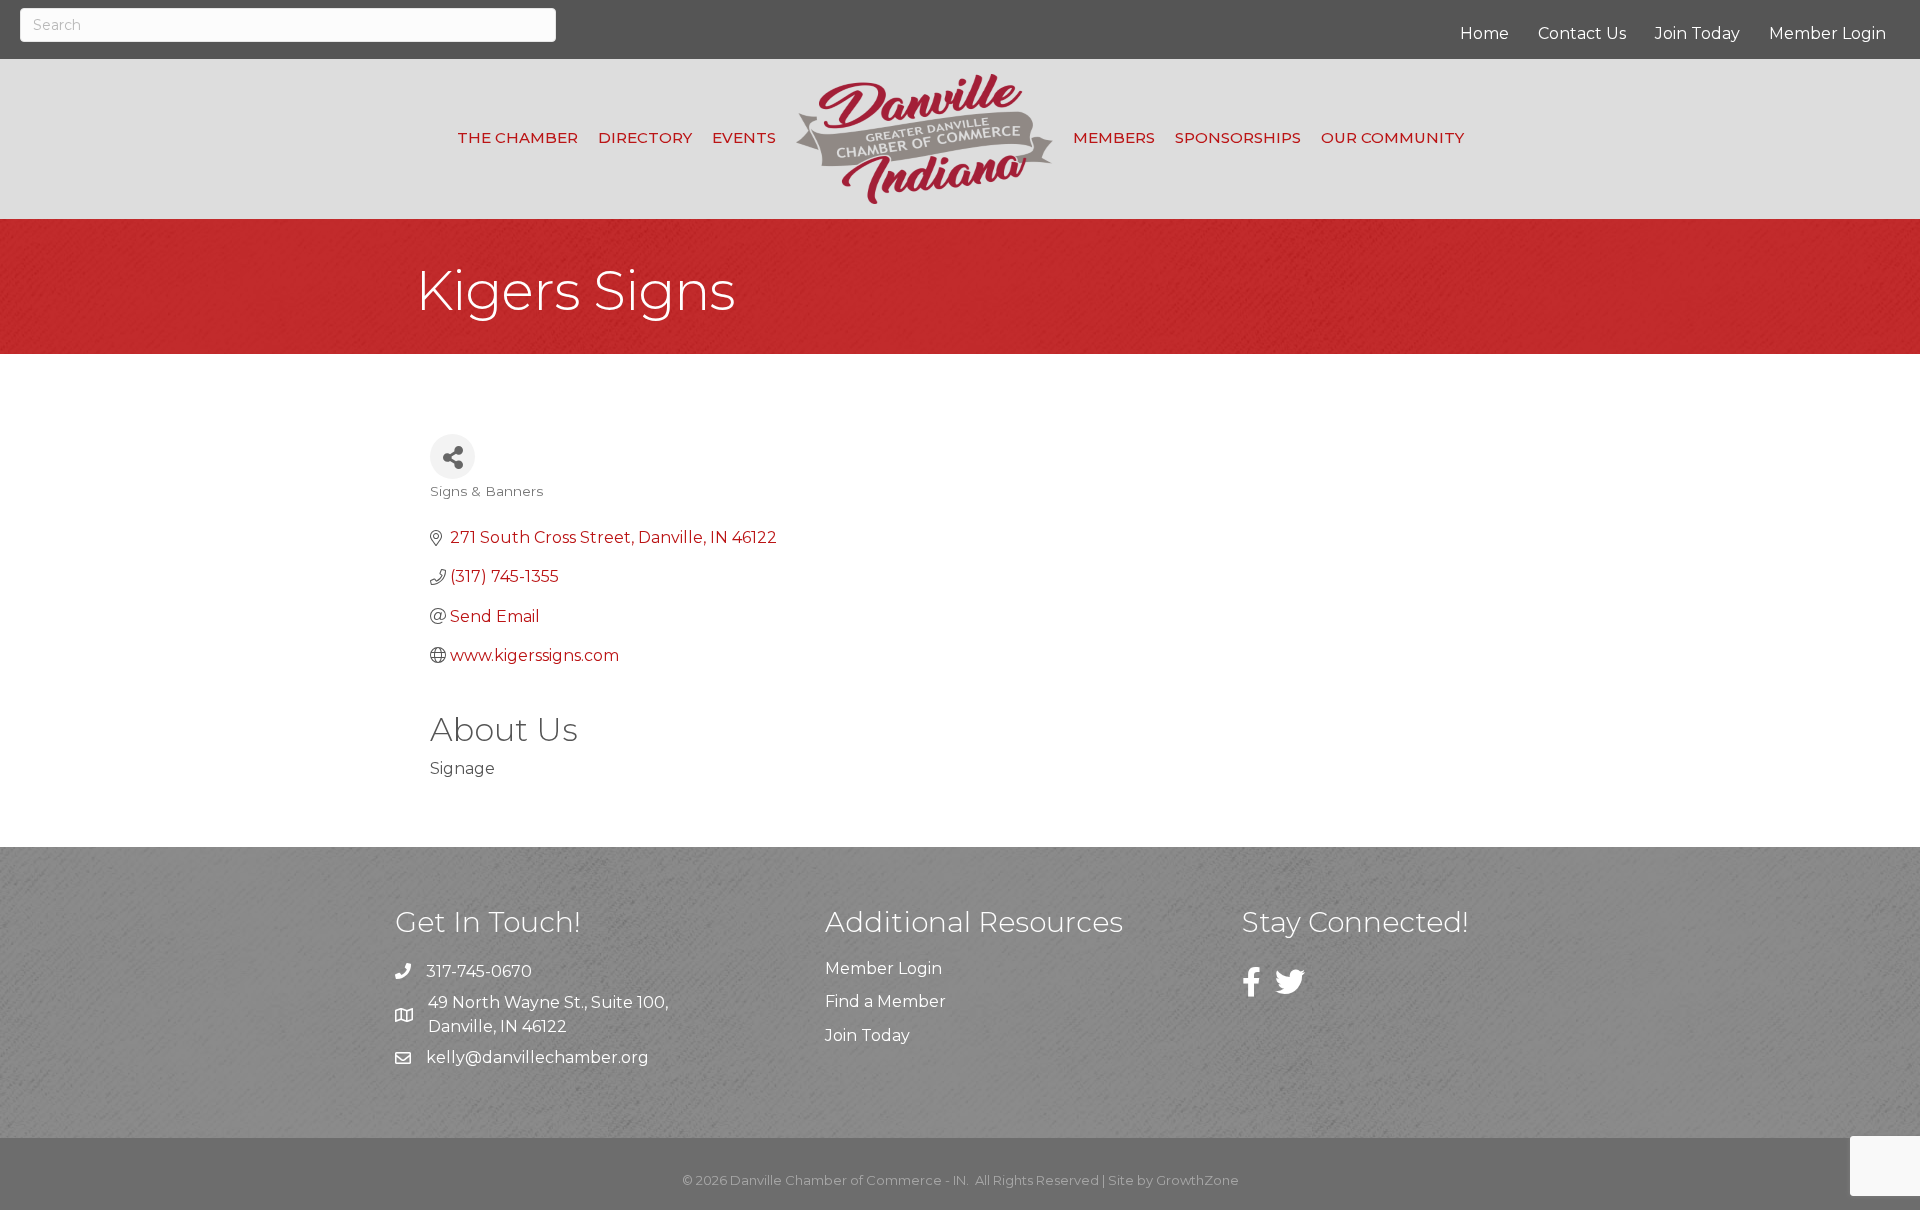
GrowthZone (1197, 1180)
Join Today (1697, 33)
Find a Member (885, 1001)
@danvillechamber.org (557, 1057)
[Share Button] (452, 456)
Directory (645, 137)
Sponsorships (1238, 137)
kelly (445, 1057)
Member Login (1827, 33)
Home (1484, 33)
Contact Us (1582, 33)
